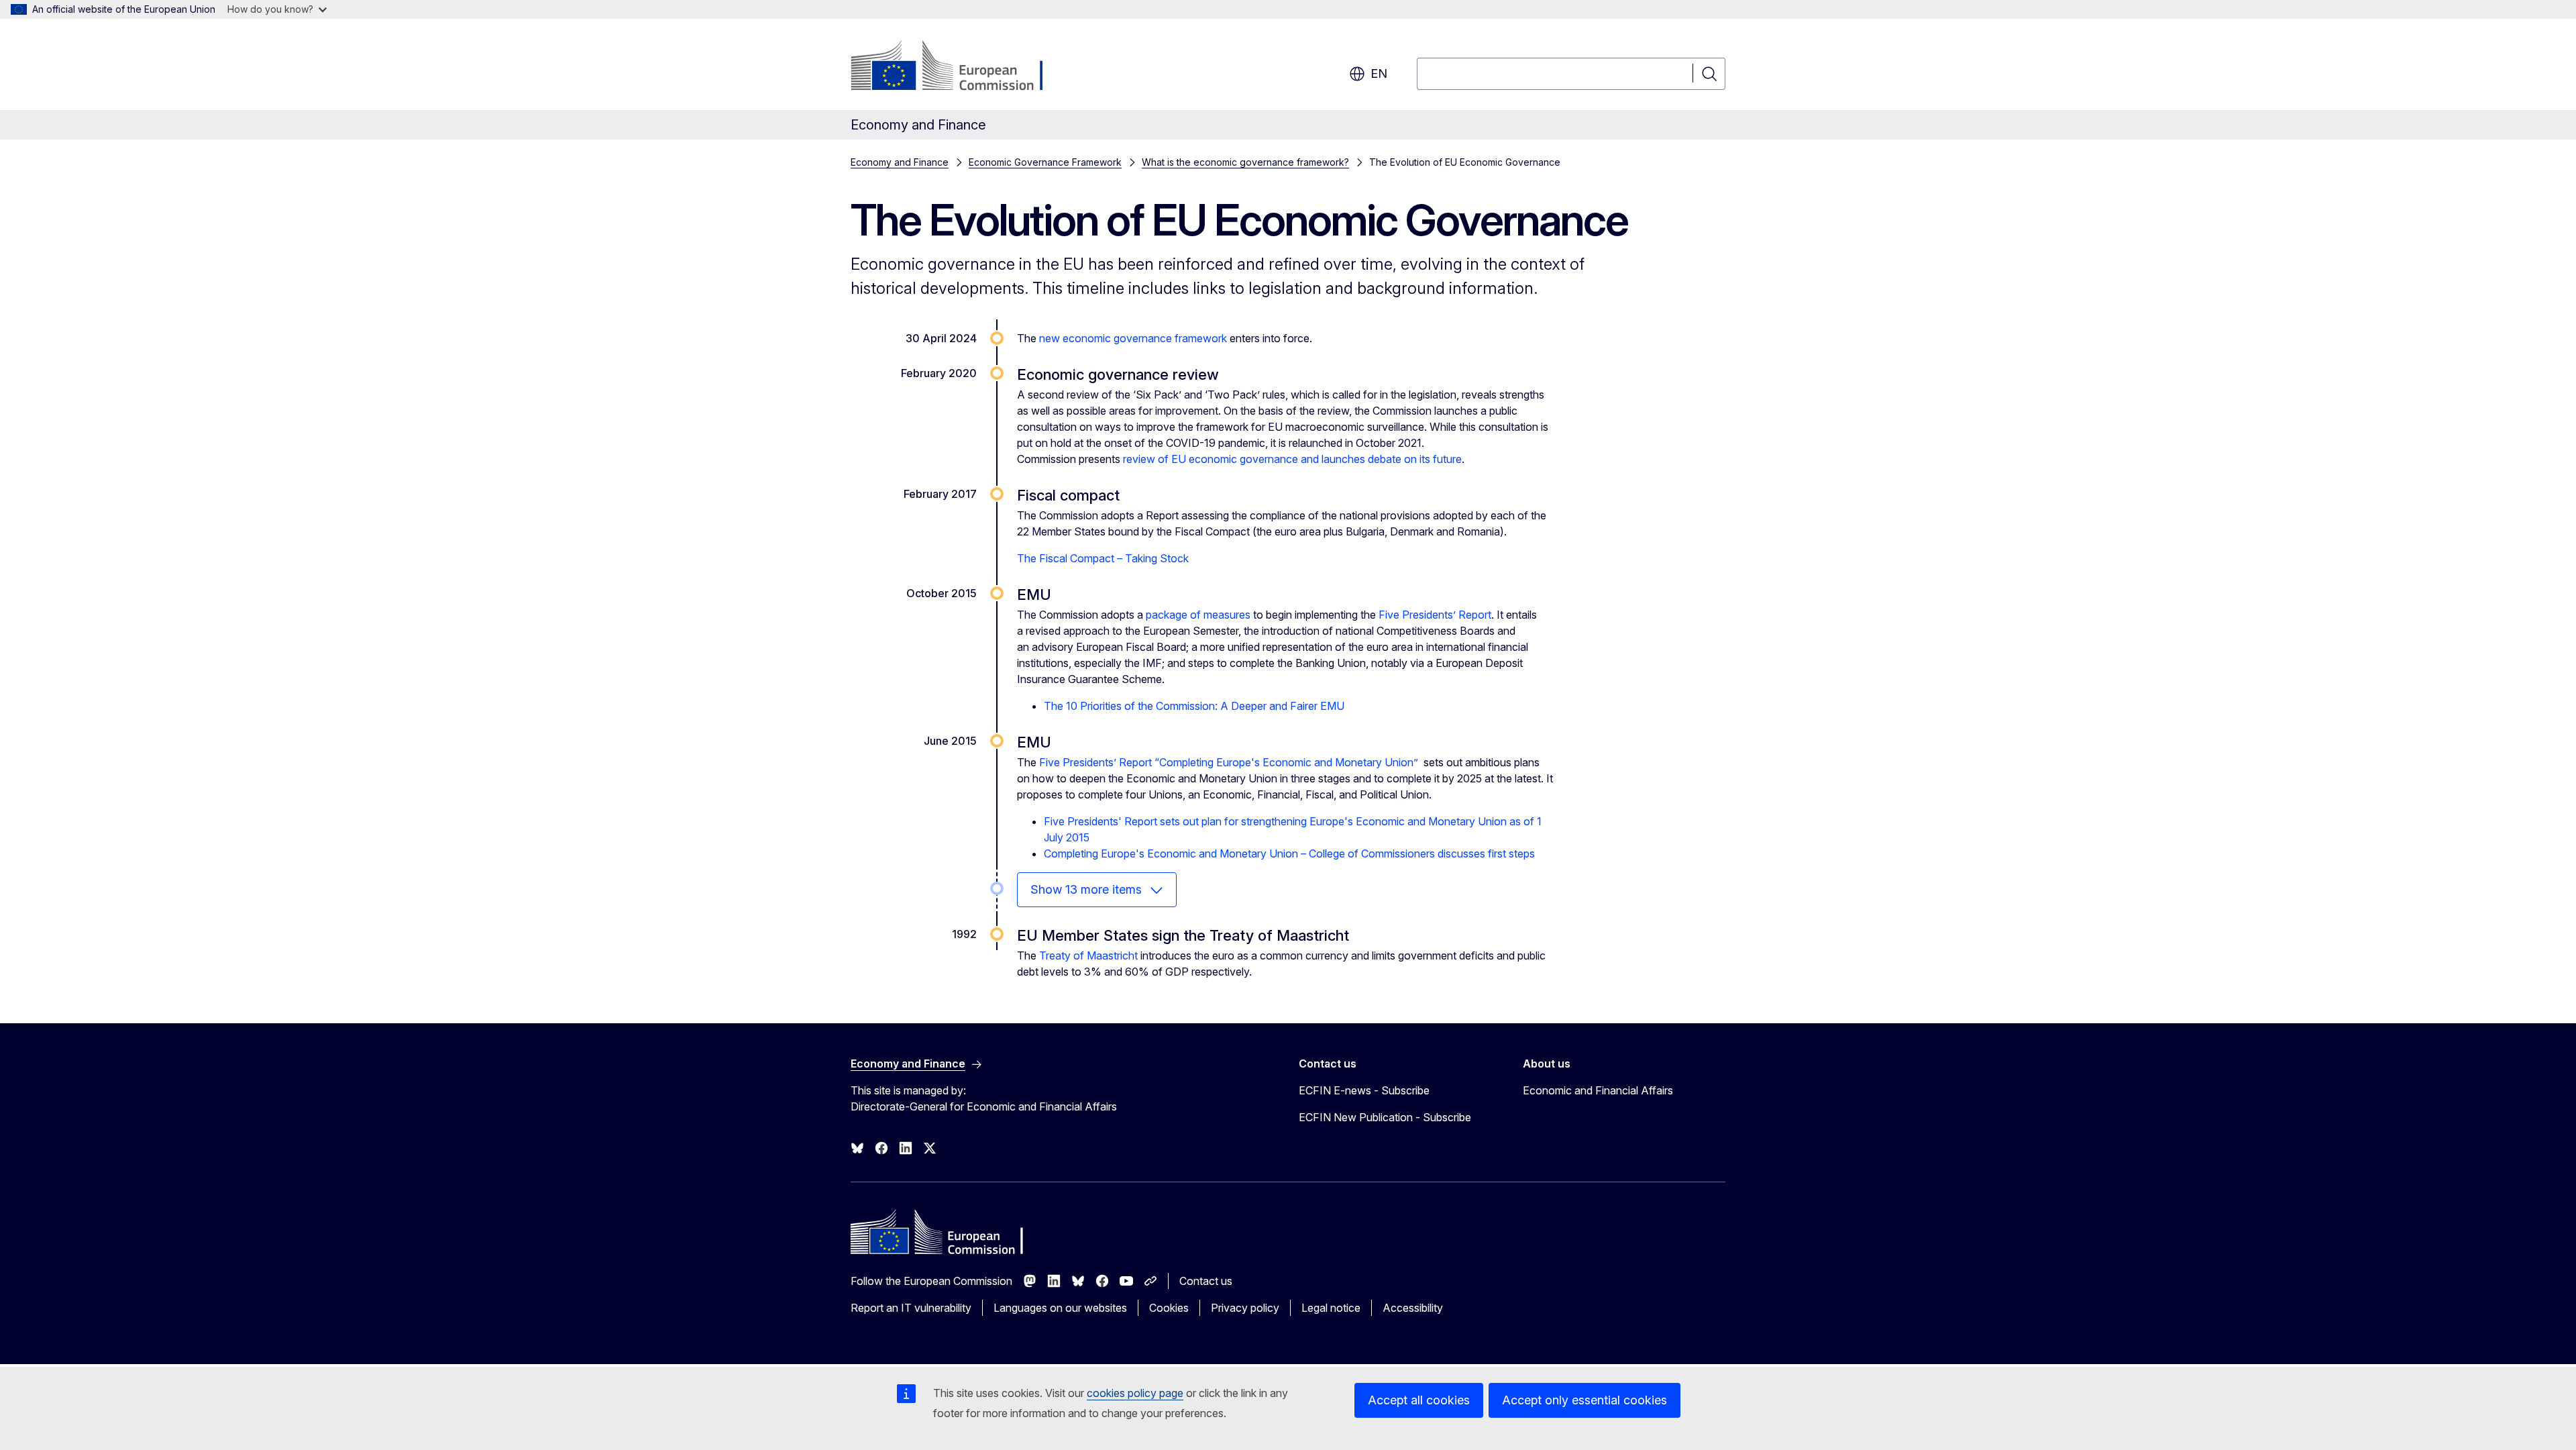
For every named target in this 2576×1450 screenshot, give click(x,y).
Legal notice (1331, 1308)
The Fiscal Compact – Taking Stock (1103, 558)
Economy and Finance (900, 162)
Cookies (1169, 1308)
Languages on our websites (1060, 1308)
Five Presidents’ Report (1435, 615)
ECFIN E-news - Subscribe (1364, 1090)
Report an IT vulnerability (911, 1308)
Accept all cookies (1419, 1400)
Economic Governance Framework (1045, 162)
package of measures (1198, 615)
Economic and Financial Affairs (1598, 1090)
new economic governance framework (1133, 338)
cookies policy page (1135, 1393)
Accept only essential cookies (1585, 1400)
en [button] (1379, 73)
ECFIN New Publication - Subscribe (1385, 1117)
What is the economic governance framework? (1245, 162)
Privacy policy (1245, 1308)
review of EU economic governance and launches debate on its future (1292, 459)
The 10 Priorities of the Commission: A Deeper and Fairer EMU (1194, 706)
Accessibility (1413, 1308)
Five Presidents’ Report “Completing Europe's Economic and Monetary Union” (1229, 762)
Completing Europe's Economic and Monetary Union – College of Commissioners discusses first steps (1289, 853)
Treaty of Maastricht (1088, 955)
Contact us (1206, 1281)
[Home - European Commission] (959, 67)
